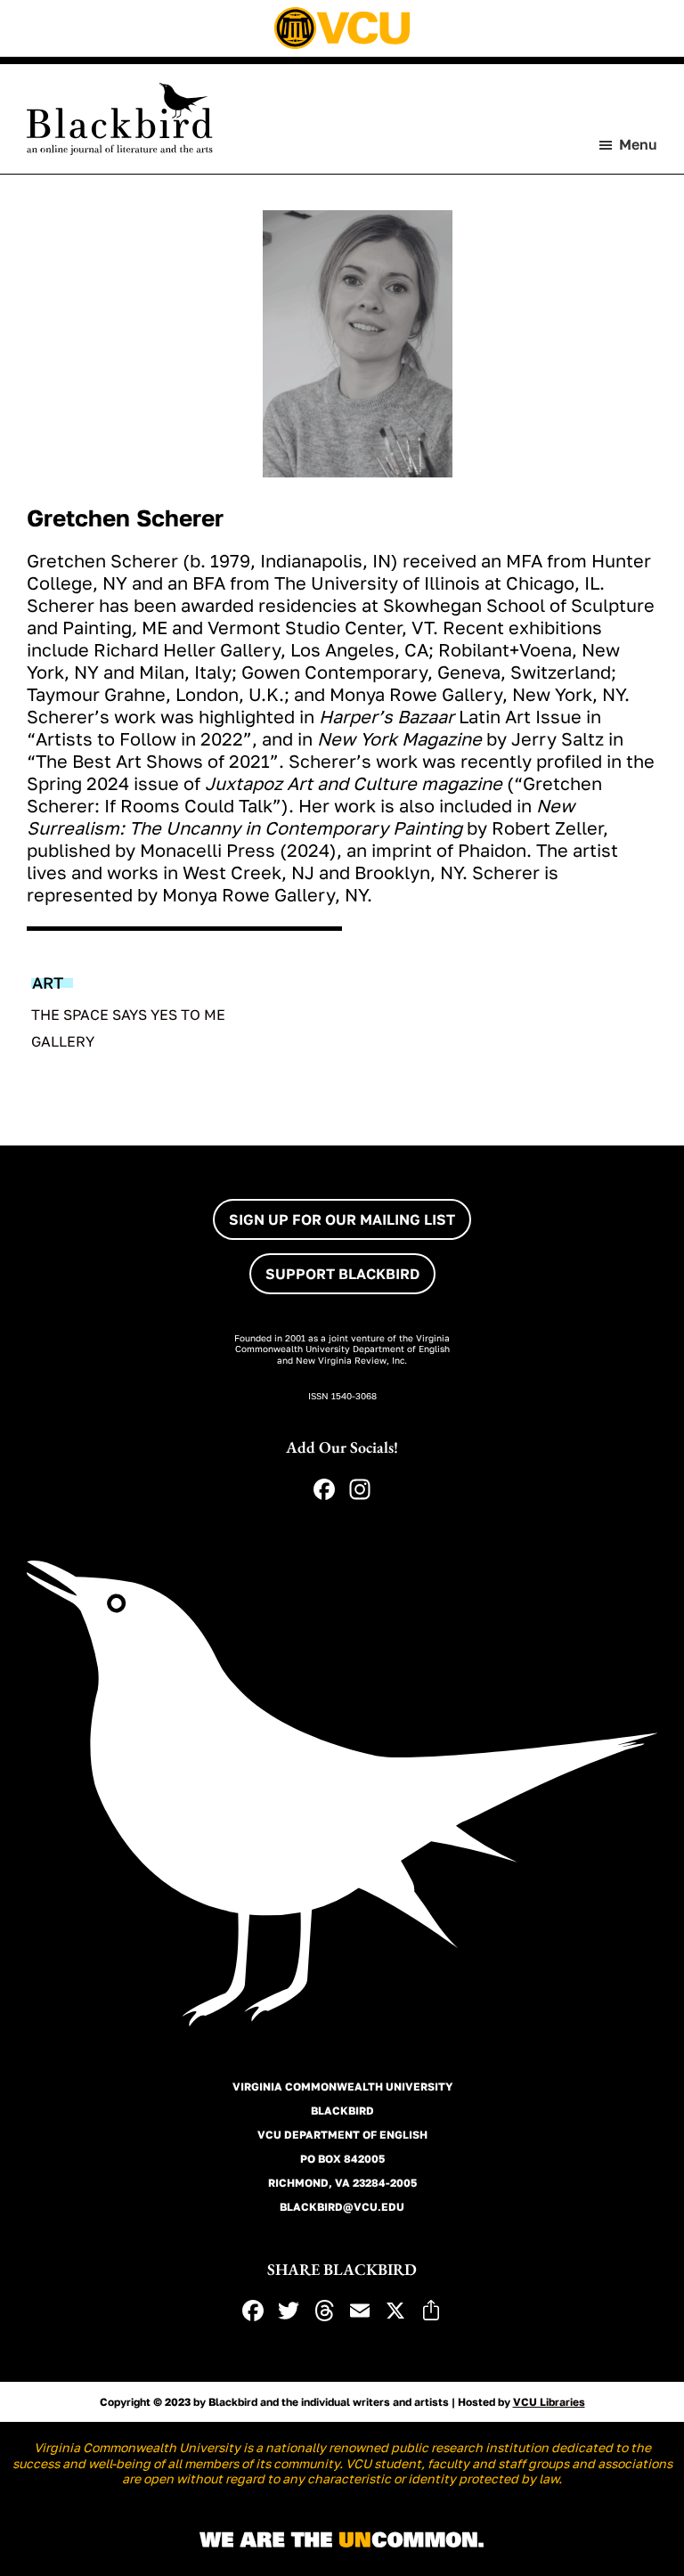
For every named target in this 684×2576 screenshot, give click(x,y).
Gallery (63, 1041)
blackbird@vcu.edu (342, 2207)
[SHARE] (431, 2312)
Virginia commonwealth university (342, 2087)
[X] (395, 2312)
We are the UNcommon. (342, 2540)
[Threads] (324, 2312)
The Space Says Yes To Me (128, 1015)
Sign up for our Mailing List (342, 1219)
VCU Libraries (549, 2402)
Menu (638, 144)
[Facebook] (324, 1491)
